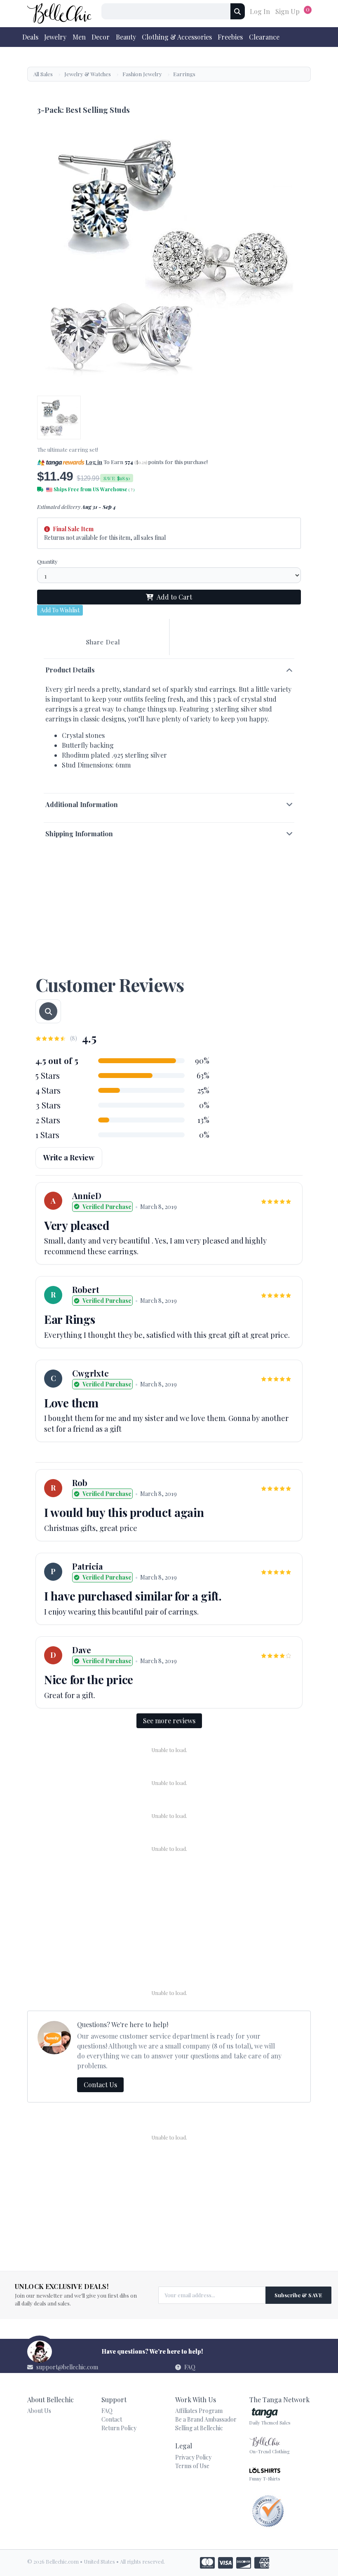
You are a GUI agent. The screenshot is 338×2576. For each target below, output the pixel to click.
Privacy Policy (193, 2457)
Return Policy (119, 2428)
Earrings (184, 74)
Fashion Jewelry (142, 74)
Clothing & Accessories (177, 37)
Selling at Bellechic (199, 2428)
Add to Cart (174, 597)
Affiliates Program (199, 2411)
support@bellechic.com (67, 2367)
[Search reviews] (48, 1011)
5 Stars (48, 1075)
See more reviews (169, 1721)
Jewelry (55, 37)
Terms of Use (192, 2466)
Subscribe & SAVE (298, 2295)
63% (203, 1076)
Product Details (70, 670)
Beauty (126, 37)
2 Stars (48, 1120)
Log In (260, 11)
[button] (213, 462)
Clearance (264, 37)
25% (203, 1090)
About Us (39, 2411)
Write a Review (69, 1157)
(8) (74, 1038)
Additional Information (82, 804)
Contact (112, 2419)
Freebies (230, 37)
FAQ (190, 2367)
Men (79, 37)
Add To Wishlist (60, 610)
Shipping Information (79, 834)
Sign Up (288, 11)
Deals (30, 37)
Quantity (47, 561)
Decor (101, 37)
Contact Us (100, 2085)
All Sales (43, 74)
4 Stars (48, 1090)
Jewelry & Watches (88, 74)
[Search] (238, 11)
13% (203, 1120)
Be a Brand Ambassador (206, 2419)
